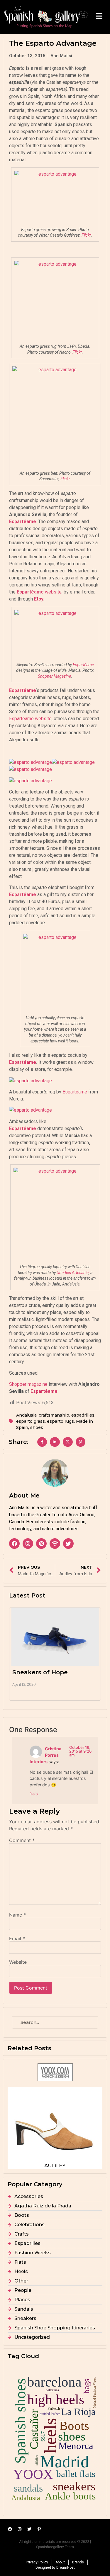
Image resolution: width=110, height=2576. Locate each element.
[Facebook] (14, 1544)
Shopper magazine (28, 1384)
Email (17, 1939)
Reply (34, 1794)
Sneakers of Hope (40, 1672)
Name (17, 1915)
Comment (22, 1840)
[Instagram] (28, 1544)
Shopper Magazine (54, 676)
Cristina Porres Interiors (45, 1755)
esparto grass (31, 1421)
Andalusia (26, 1415)
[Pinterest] (41, 1544)
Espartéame (83, 665)
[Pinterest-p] (39, 2529)
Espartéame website (30, 719)
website (39, 592)
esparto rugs (60, 1421)
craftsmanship (54, 1415)
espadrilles (83, 1415)
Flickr (86, 235)
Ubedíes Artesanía (73, 1273)
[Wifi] (55, 1544)
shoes (37, 1427)
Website (18, 1962)
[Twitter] (68, 1544)
